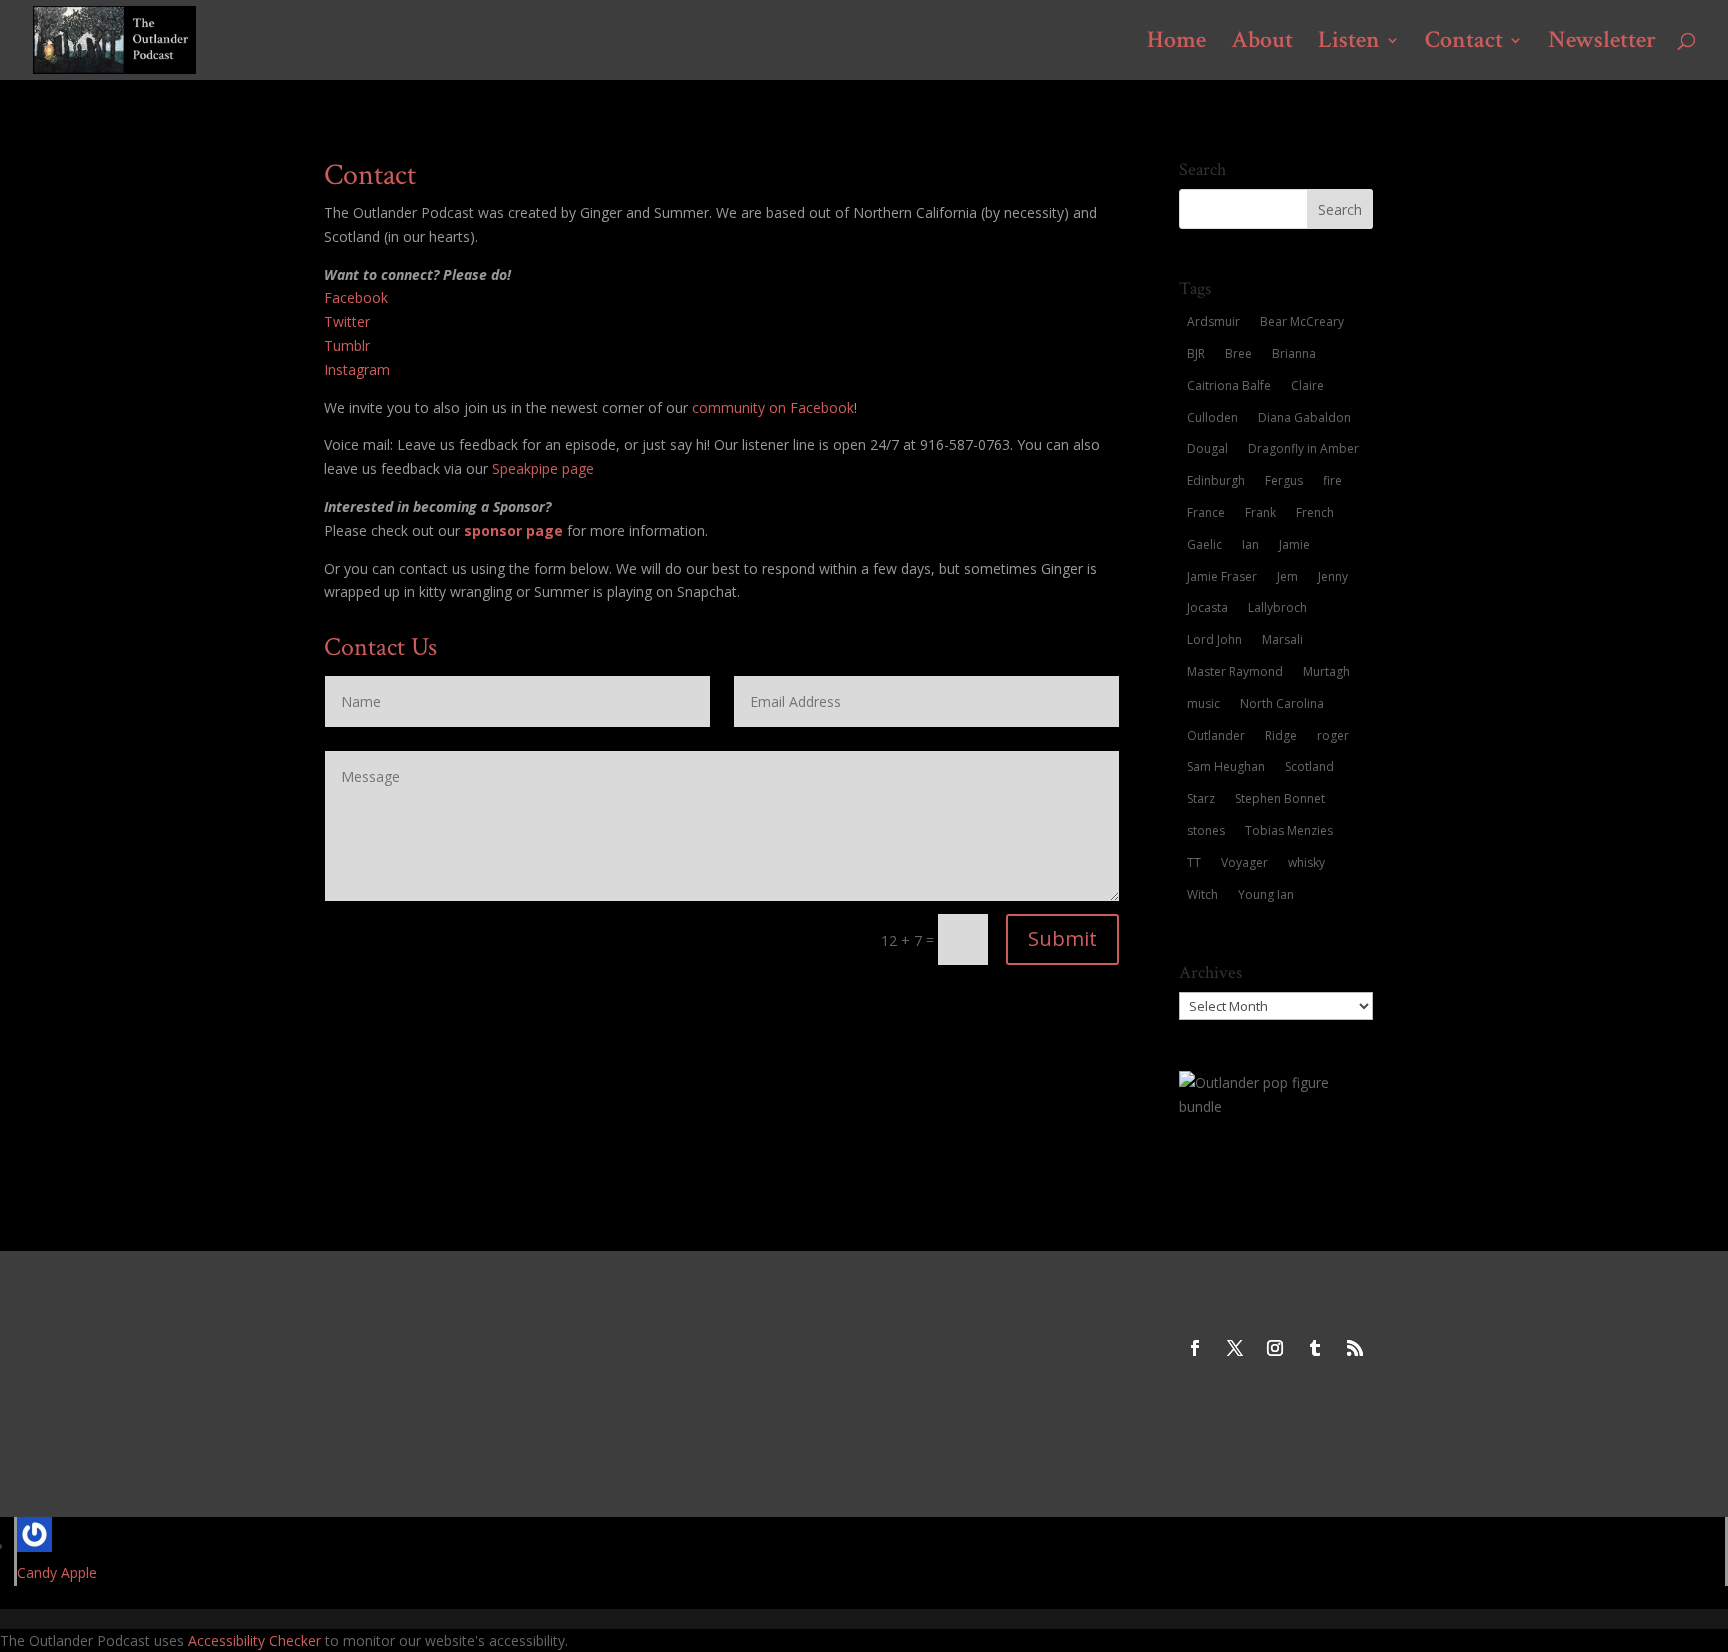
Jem (1287, 576)
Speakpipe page (543, 468)
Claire (1307, 385)
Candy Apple (57, 1572)
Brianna (1294, 353)
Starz (1201, 798)
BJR (1196, 353)
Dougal (1207, 448)
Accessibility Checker (254, 1640)
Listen (1349, 44)
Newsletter (1602, 44)
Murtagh (1326, 671)
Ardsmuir (1213, 321)
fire (1332, 480)
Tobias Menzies (1289, 830)
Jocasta (1207, 607)
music (1203, 703)
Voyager (1244, 862)
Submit (1062, 938)
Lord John (1214, 639)
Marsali (1282, 639)
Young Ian (1266, 894)
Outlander (1216, 735)
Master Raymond (1235, 671)
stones (1206, 830)
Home (1176, 44)
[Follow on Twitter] (1235, 1348)
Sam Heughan (1226, 766)
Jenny (1333, 576)
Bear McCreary (1302, 321)
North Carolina (1282, 703)
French (1315, 512)
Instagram (357, 369)
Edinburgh (1216, 480)
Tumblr (347, 345)
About (1262, 44)
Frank (1260, 512)
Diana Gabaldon (1304, 417)
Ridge (1281, 735)
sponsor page (513, 530)
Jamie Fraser (1222, 576)
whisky (1306, 862)
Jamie (1294, 544)
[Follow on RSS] (1355, 1348)
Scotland (1309, 766)
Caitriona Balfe (1229, 385)
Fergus (1284, 480)
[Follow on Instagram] (1275, 1348)
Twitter (347, 321)
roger (1333, 735)
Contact (1464, 44)
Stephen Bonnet (1280, 798)
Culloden (1212, 417)
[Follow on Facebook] (1195, 1348)
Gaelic (1204, 544)
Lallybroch (1277, 607)
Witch (1202, 894)
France (1206, 512)
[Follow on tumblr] (1315, 1348)
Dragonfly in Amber (1303, 448)
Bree (1238, 353)
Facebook (356, 297)
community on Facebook (773, 407)
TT (1194, 862)
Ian (1250, 544)
